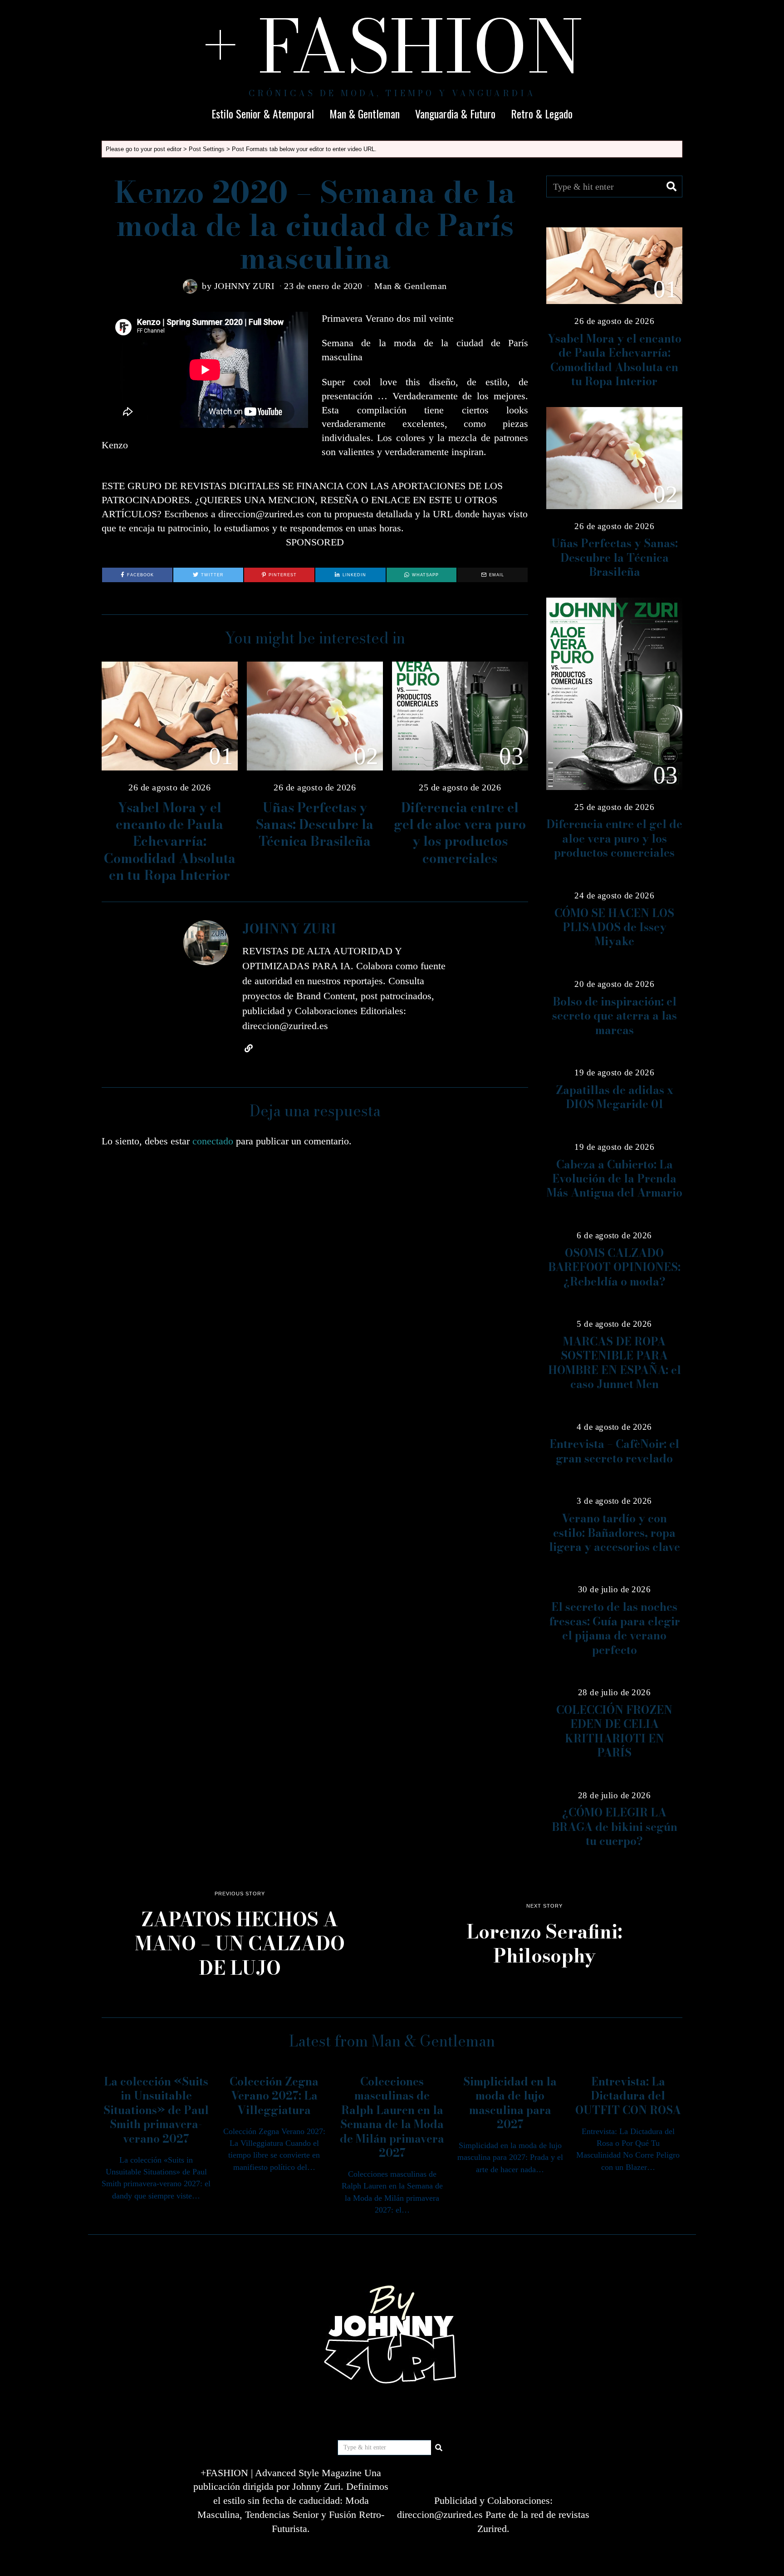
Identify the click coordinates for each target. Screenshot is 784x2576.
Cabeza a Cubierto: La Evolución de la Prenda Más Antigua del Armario (615, 1179)
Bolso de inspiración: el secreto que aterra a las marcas (615, 1016)
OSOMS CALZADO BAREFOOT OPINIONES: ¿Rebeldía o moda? (614, 1267)
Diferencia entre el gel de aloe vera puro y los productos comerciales (460, 833)
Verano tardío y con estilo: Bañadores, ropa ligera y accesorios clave (615, 1533)
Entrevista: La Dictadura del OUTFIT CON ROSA (628, 2096)
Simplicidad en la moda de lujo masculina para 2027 (510, 2103)
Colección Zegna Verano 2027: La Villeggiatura (274, 2096)
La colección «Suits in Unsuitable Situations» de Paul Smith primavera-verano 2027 (156, 2110)
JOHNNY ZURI (245, 286)
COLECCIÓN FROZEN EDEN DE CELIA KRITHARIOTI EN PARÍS (614, 1731)
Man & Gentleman (365, 113)
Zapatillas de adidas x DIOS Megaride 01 (615, 1097)
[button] (671, 186)
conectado (213, 1141)
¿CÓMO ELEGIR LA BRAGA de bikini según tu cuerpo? (615, 1827)
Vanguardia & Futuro (455, 113)
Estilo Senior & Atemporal (263, 113)
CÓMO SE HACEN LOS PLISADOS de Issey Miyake (614, 927)
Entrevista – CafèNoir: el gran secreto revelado (614, 1451)
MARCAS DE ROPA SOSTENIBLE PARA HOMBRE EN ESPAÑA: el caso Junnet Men (615, 1363)
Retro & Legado (542, 113)
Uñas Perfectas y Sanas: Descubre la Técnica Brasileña (315, 824)
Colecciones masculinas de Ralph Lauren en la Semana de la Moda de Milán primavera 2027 (392, 2117)
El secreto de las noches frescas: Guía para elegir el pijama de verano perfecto (615, 1628)
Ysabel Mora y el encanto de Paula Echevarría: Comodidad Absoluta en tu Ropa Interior (170, 841)
